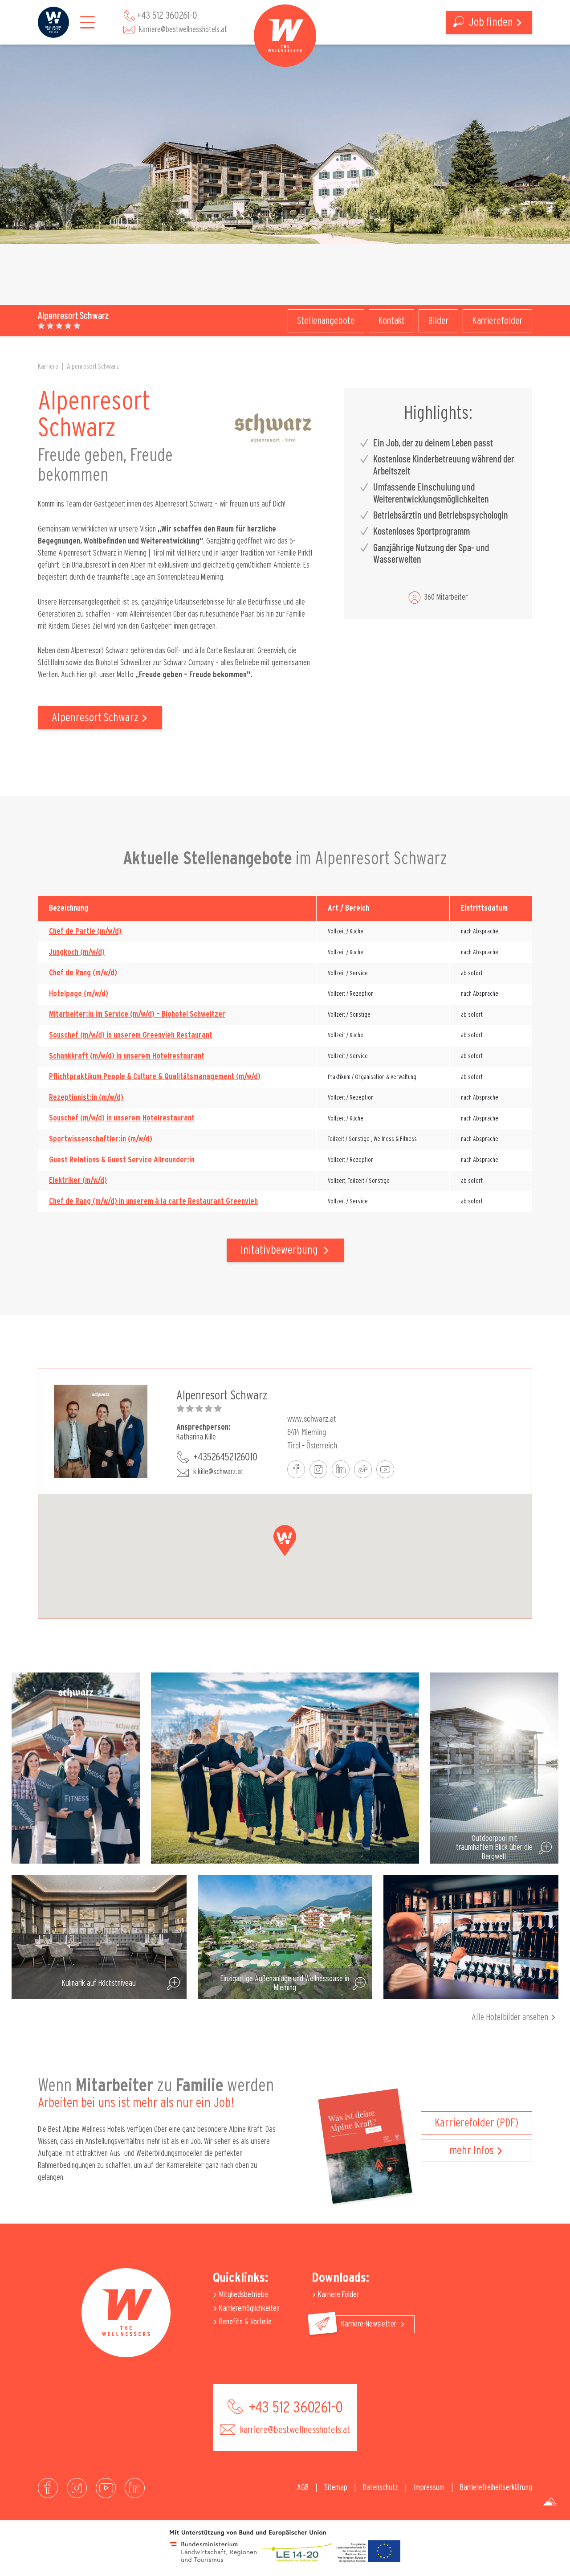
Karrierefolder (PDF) (476, 2123)
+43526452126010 (225, 1457)
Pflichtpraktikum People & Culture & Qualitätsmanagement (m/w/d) (155, 1077)
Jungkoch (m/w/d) (77, 953)
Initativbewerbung (280, 1250)
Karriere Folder (338, 2295)
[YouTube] (106, 2488)
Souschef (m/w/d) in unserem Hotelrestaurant (122, 1118)
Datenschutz (381, 2488)
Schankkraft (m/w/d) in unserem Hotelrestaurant (127, 1056)
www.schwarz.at (311, 1418)
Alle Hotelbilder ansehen (510, 2017)
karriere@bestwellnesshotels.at (183, 30)
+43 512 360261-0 (167, 16)
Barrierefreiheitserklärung (496, 2488)
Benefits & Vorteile (244, 2322)
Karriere (48, 367)
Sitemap (336, 2488)
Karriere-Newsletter (370, 2324)
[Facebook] (48, 2488)
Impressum (429, 2488)
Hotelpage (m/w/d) (79, 994)
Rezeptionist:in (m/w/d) (86, 1098)
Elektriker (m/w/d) (78, 1181)
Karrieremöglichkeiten (248, 2309)
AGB (303, 2488)
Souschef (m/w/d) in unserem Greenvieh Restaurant (131, 1035)
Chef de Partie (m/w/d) (85, 932)
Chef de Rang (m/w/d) (83, 973)
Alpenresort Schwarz (93, 367)
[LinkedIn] (135, 2488)
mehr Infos (472, 2151)
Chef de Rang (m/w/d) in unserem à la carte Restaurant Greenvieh (153, 1202)
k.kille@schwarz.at (218, 1472)
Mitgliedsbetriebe (243, 2295)
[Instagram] (77, 2488)
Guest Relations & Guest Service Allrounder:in (122, 1160)
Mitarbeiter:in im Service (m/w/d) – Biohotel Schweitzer (137, 1014)
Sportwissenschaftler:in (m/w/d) (101, 1139)
